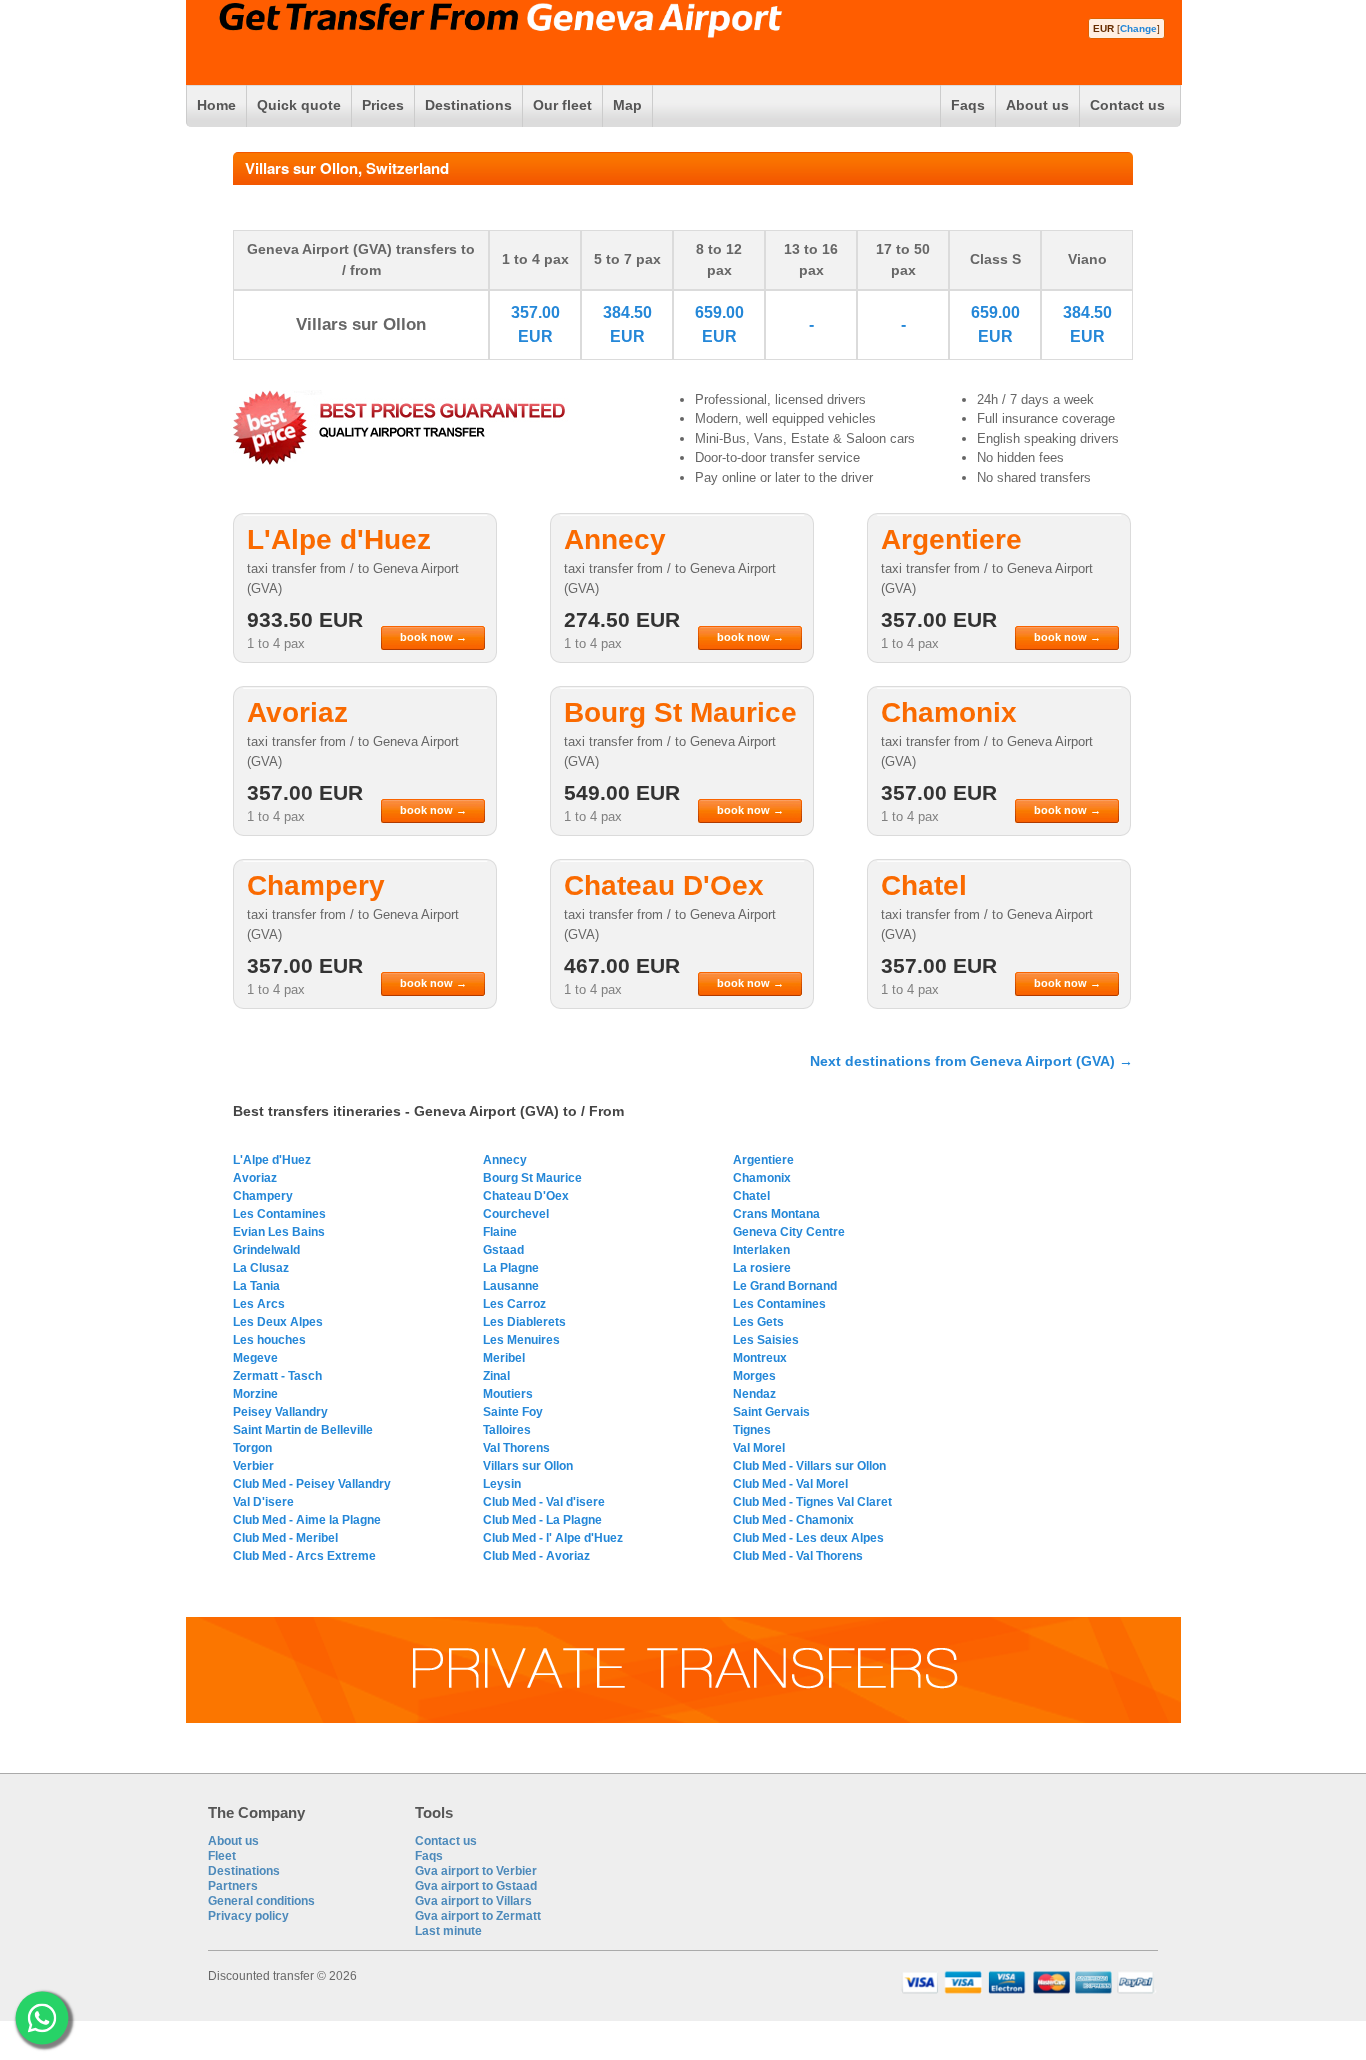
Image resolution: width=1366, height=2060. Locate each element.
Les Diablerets (524, 1322)
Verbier (253, 1466)
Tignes (752, 1430)
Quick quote (299, 105)
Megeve (255, 1358)
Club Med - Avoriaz (536, 1556)
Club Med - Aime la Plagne (307, 1520)
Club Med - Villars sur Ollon (809, 1466)
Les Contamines (279, 1214)
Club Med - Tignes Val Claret (812, 1502)
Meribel (504, 1358)
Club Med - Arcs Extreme (304, 1556)
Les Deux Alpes (278, 1322)
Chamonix (762, 1178)
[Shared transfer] (683, 1719)
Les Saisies (766, 1340)
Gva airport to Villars (473, 1901)
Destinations (468, 105)
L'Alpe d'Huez (272, 1160)
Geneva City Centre (789, 1232)
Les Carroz (514, 1304)
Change (1138, 28)
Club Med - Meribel (285, 1538)
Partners (233, 1886)
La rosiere (762, 1268)
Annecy (505, 1160)
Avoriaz (255, 1178)
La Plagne (511, 1268)
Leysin (502, 1484)
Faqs (968, 105)
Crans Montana (776, 1214)
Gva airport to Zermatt (478, 1916)
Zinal (496, 1376)
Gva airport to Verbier (476, 1871)
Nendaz (754, 1394)
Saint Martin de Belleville (303, 1430)
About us (1037, 105)
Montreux (760, 1358)
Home (216, 105)
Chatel (751, 1196)
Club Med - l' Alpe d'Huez (553, 1538)
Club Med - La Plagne (542, 1520)
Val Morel (759, 1448)
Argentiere (763, 1160)
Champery (263, 1196)
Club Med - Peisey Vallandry (312, 1484)
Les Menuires (521, 1340)
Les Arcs (259, 1304)
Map (627, 105)
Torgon (252, 1448)
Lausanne (511, 1286)
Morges (754, 1376)
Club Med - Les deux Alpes (808, 1538)
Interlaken (761, 1250)
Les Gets (758, 1322)
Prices (383, 105)
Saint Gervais (771, 1412)
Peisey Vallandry (280, 1412)
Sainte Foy (513, 1412)
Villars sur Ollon (528, 1466)
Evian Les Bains (279, 1232)
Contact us (1127, 105)
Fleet (222, 1856)
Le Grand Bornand (785, 1286)
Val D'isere (263, 1502)
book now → (433, 637)
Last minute (448, 1931)
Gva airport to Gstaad (476, 1886)
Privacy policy (248, 1916)
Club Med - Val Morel (790, 1484)
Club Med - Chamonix (793, 1520)
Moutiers (508, 1394)
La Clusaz (261, 1268)
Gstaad (503, 1250)
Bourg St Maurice (532, 1178)
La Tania (256, 1286)
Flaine (500, 1232)
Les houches (269, 1340)
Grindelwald (266, 1250)
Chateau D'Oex (526, 1196)
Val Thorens (516, 1448)
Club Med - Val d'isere (544, 1502)
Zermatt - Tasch (277, 1376)
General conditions (261, 1901)
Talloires (507, 1430)
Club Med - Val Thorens (798, 1556)
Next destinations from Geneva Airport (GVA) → (971, 1061)
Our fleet (562, 105)
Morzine (255, 1394)
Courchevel (516, 1214)
